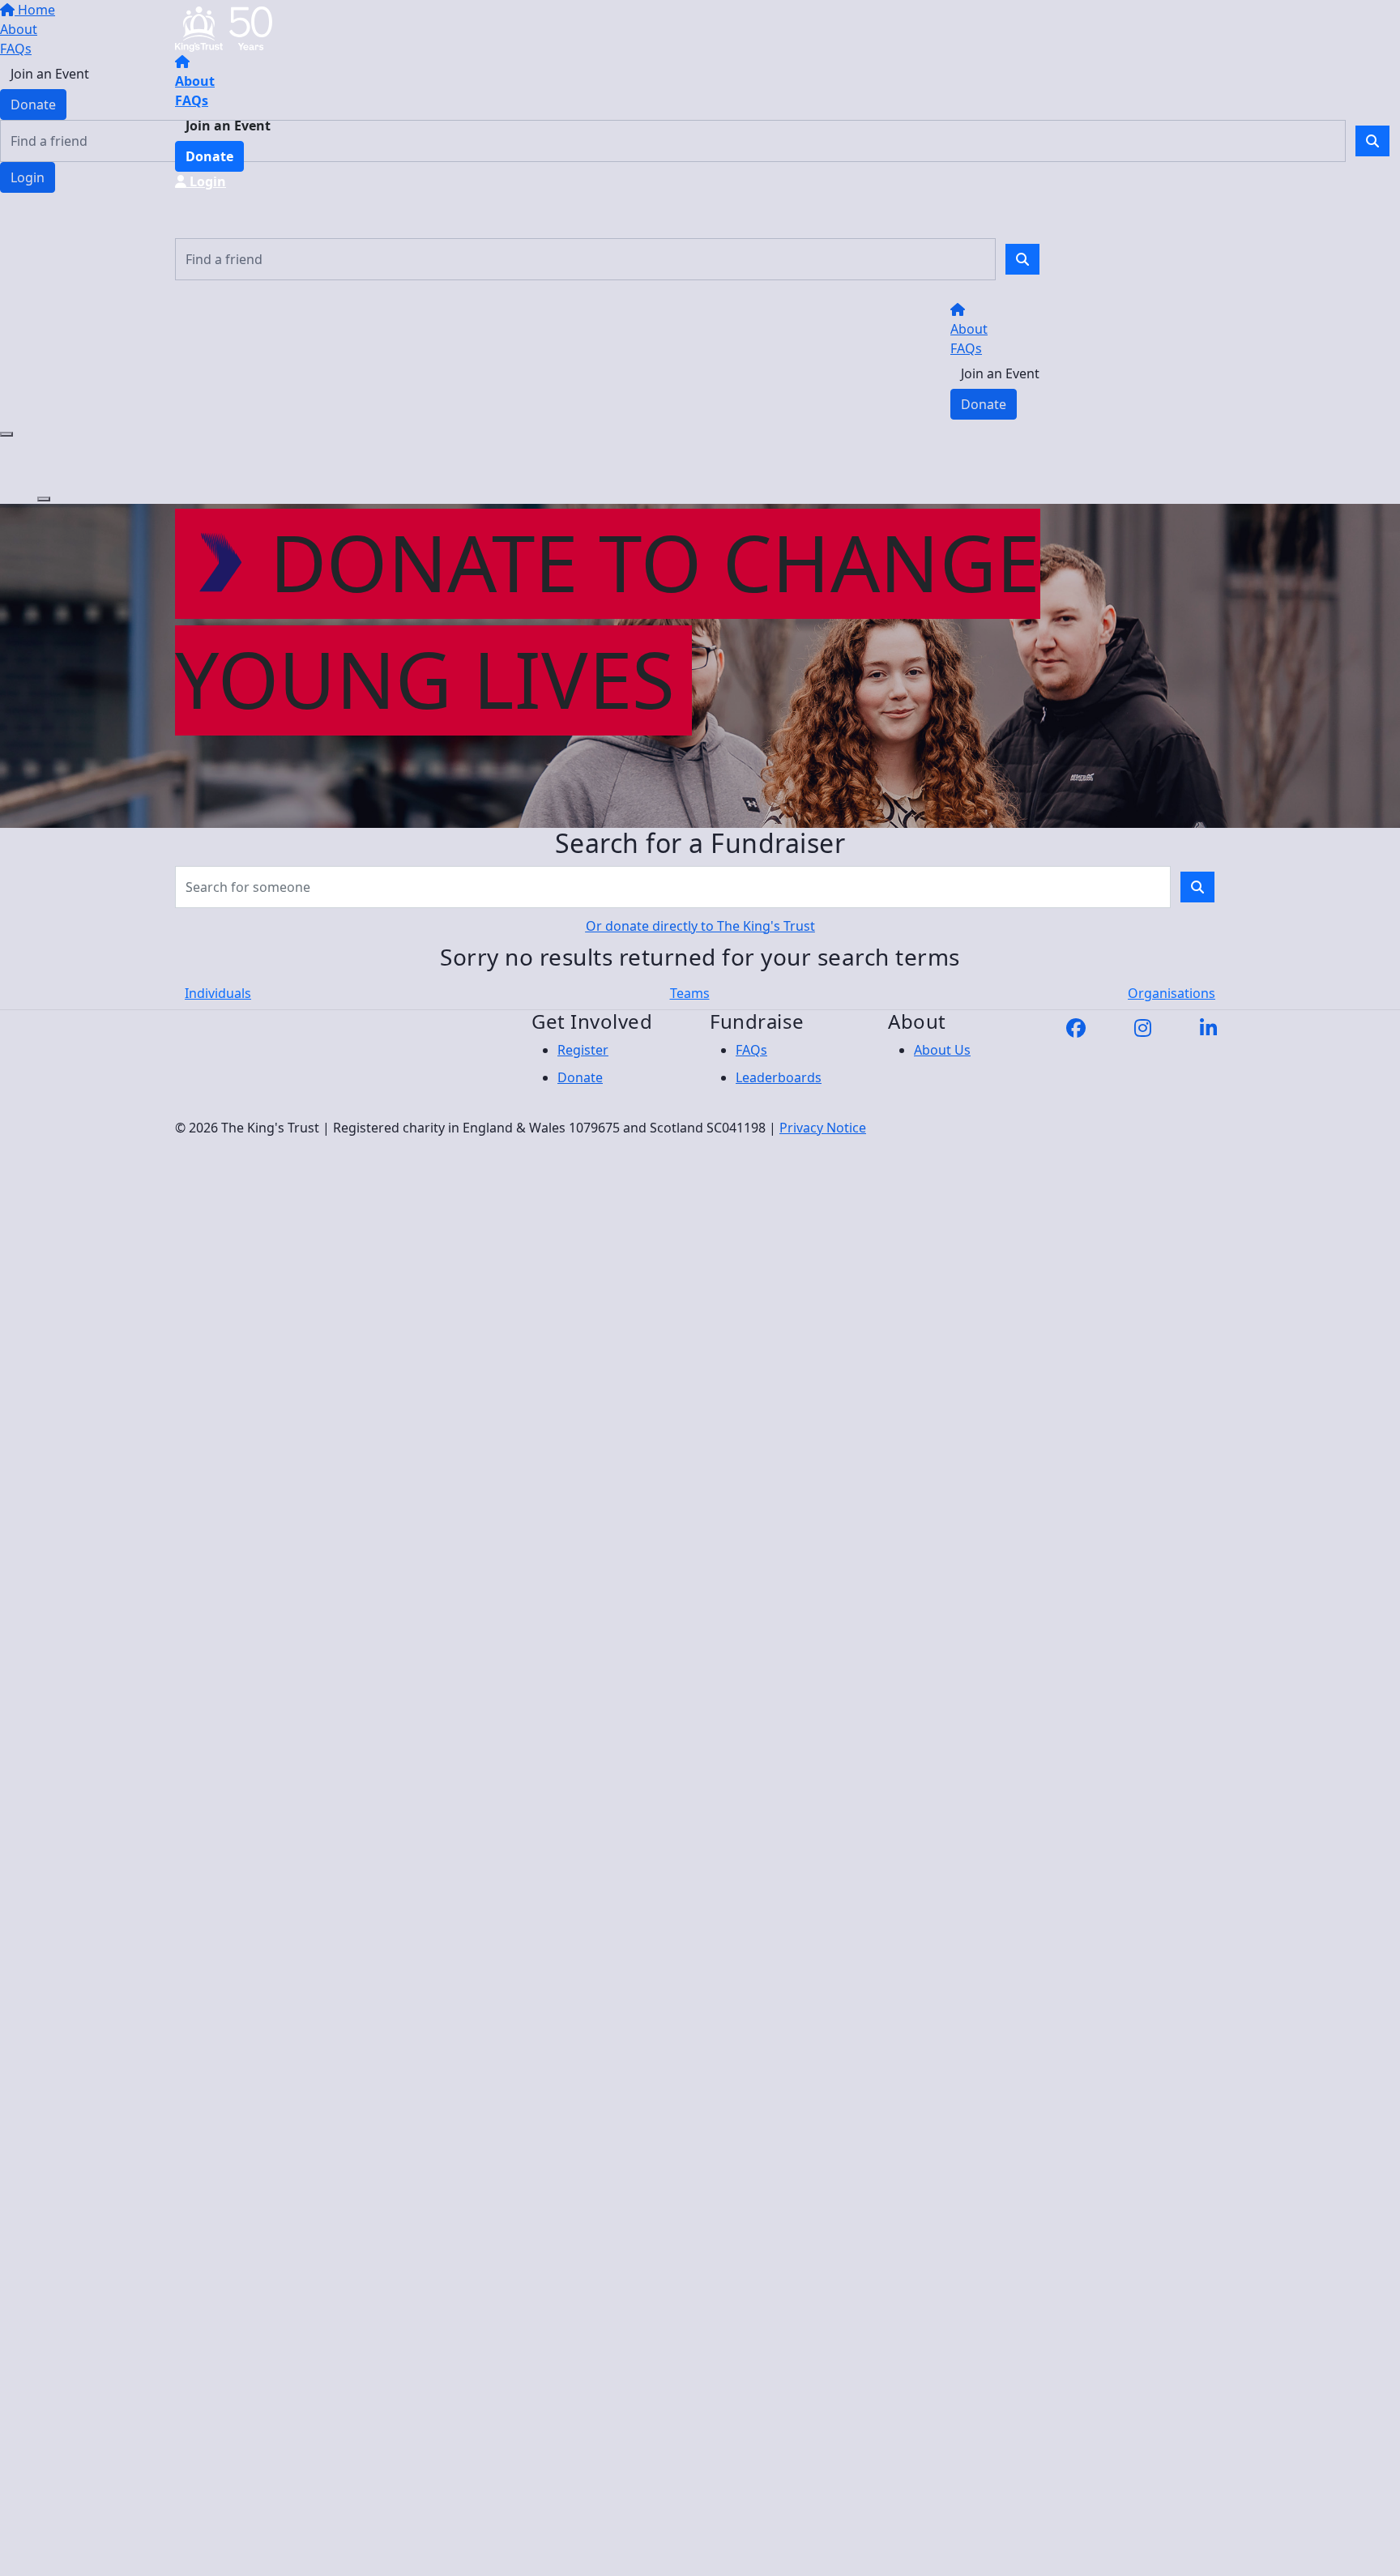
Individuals (218, 993)
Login (206, 181)
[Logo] (224, 28)
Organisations (1172, 993)
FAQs (192, 100)
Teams (690, 993)
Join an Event (228, 126)
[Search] (1022, 259)
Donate (209, 156)
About (195, 81)
